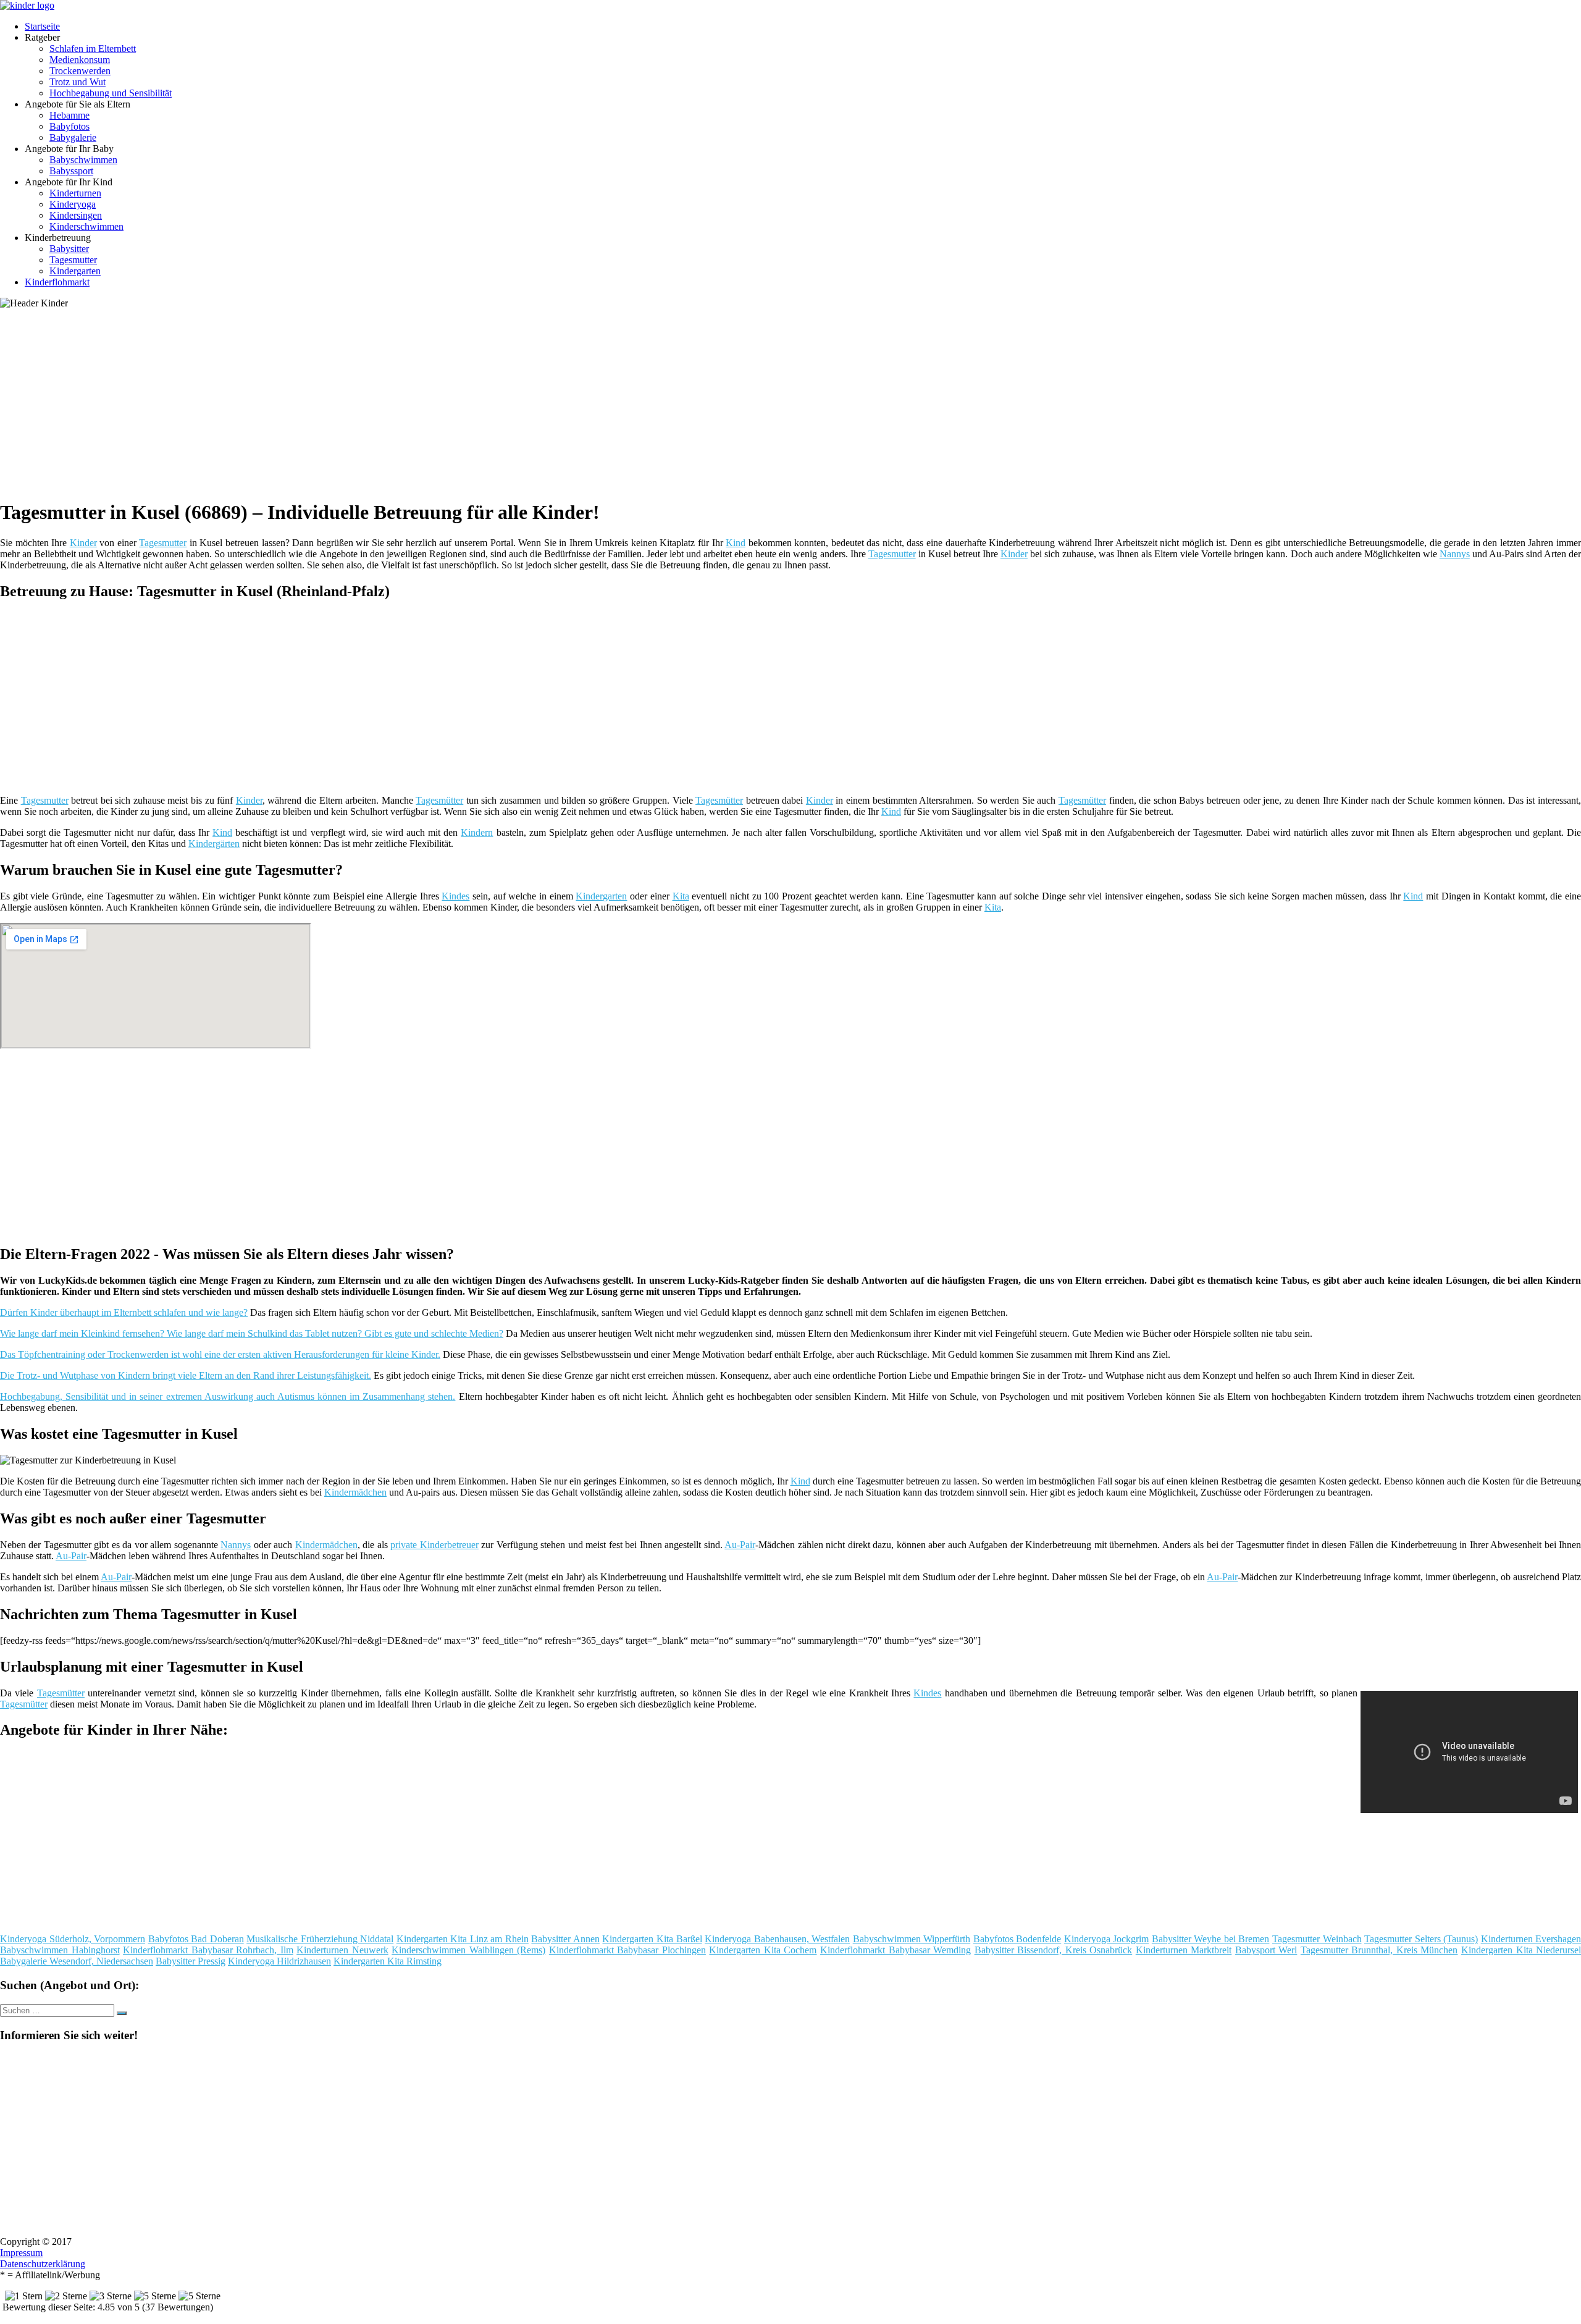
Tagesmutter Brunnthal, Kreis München (1379, 1950)
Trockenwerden (80, 71)
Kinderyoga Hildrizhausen (279, 1961)
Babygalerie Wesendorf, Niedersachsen (77, 1961)
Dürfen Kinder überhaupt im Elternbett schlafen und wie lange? (124, 1312)
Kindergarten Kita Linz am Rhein (463, 1939)
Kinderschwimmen (86, 226)
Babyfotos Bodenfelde (1017, 1939)
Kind (736, 543)
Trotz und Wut (78, 82)
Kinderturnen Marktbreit (1184, 1950)
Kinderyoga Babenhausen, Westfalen (777, 1939)
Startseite (42, 26)
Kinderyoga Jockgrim (1107, 1939)
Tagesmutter (73, 260)
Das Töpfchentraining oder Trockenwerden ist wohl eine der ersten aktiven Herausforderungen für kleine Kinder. (220, 1354)
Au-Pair (740, 1545)
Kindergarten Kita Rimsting (388, 1961)
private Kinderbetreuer (434, 1545)
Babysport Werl (1266, 1950)
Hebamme (69, 115)
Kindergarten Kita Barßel (652, 1939)
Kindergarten (75, 271)
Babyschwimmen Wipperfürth (912, 1939)
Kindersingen (76, 215)
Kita (681, 896)
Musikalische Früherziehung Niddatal (320, 1939)
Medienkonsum (80, 60)
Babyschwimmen (83, 160)
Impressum (21, 2253)
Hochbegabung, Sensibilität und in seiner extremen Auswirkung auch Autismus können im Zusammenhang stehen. (228, 1396)
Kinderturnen (75, 193)
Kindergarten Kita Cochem (763, 1950)
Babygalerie (73, 137)
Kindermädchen (355, 1492)
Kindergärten (214, 844)
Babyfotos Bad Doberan (196, 1939)
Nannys (1455, 554)
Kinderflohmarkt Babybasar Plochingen (627, 1950)
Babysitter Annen (565, 1939)
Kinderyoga (73, 204)
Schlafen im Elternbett (93, 48)
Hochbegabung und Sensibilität (111, 93)
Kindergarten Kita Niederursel (1521, 1950)
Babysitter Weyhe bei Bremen (1211, 1939)
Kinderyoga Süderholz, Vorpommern (73, 1939)
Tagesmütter (439, 800)
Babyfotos (69, 126)
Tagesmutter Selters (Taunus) (1421, 1939)
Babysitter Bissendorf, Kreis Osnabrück (1054, 1950)
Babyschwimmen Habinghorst (60, 1950)
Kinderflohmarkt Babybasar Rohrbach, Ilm (208, 1950)
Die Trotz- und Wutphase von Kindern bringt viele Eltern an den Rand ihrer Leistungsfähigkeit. (186, 1375)
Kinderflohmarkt (57, 282)
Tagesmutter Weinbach (1317, 1939)
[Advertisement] (380, 402)
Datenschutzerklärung (43, 2264)
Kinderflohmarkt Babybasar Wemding (895, 1950)
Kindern (477, 832)
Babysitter (69, 249)
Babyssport (71, 171)
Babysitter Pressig (191, 1961)
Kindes (455, 896)
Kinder (83, 543)
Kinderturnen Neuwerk (342, 1950)
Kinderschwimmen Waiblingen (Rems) (468, 1950)
